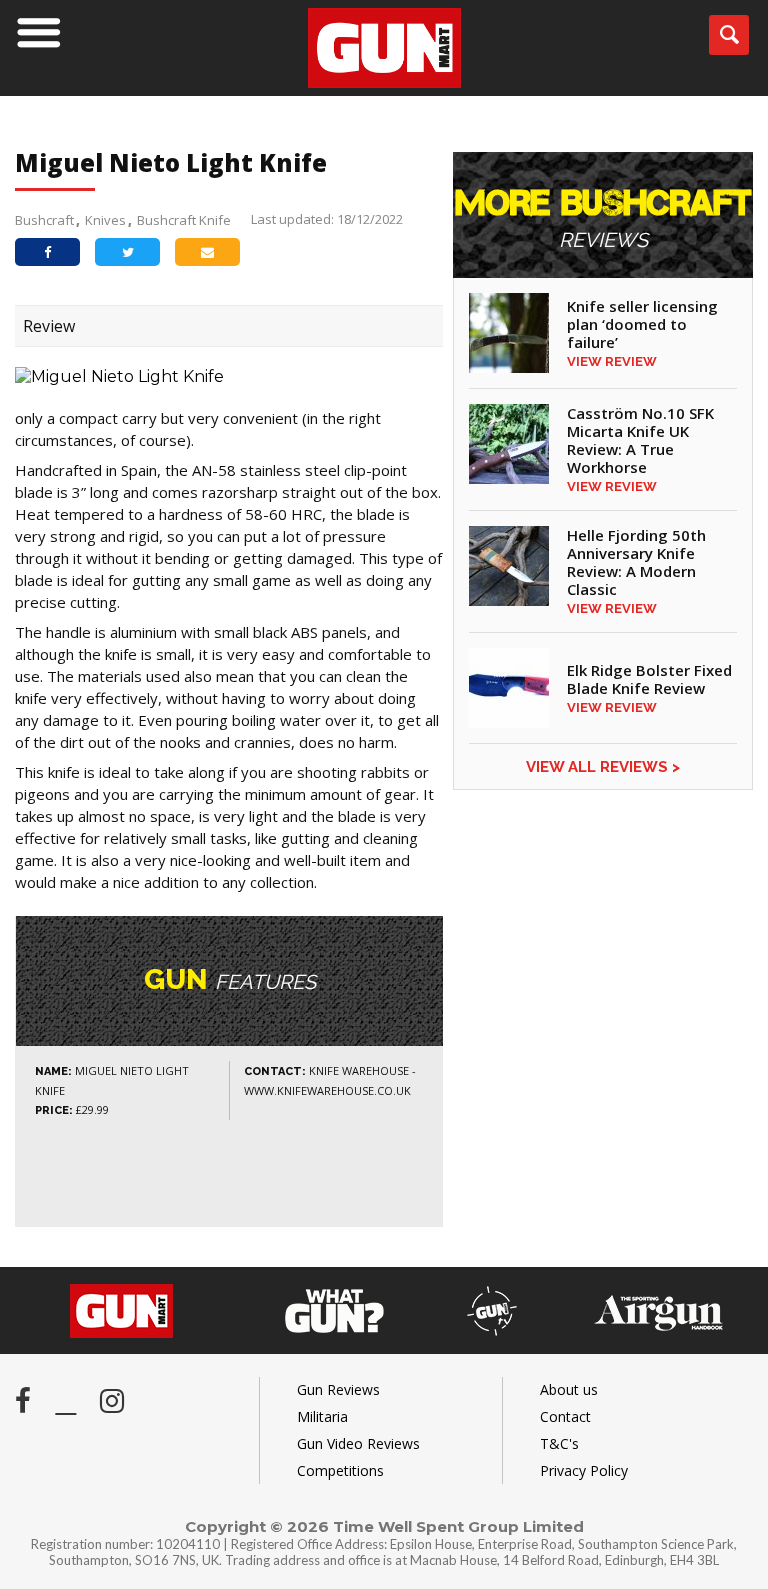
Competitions (340, 1470)
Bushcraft (44, 220)
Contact (565, 1416)
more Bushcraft (603, 219)
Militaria (322, 1416)
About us (569, 1389)
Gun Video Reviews (358, 1443)
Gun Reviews (338, 1389)
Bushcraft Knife (184, 220)
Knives (105, 220)
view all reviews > (603, 767)
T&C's (559, 1443)
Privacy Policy (584, 1470)
